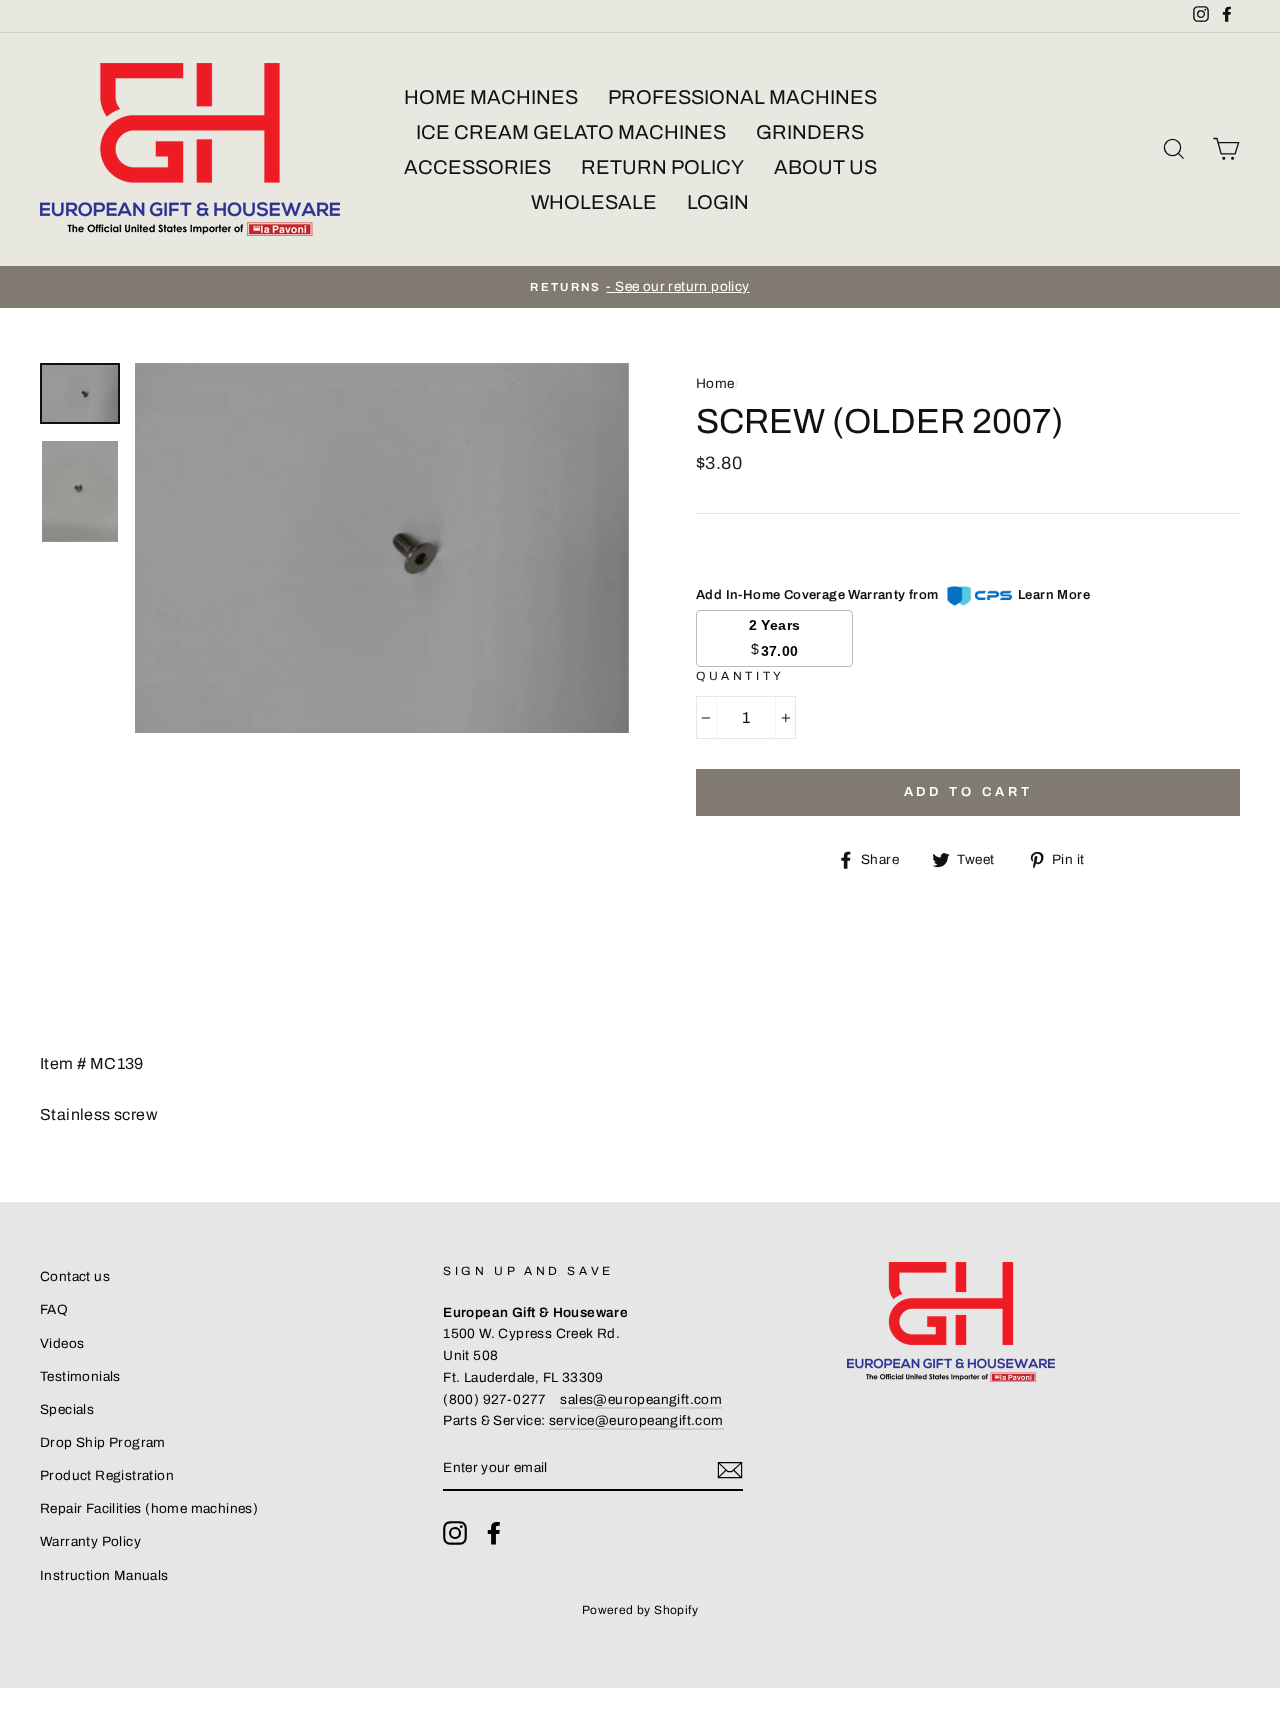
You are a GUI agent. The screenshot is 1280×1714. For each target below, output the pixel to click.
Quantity (740, 676)
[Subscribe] (730, 1469)
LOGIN (718, 202)
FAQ (54, 1309)
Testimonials (80, 1376)
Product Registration (107, 1475)
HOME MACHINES (491, 97)
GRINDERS (810, 132)
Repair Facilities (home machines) (149, 1508)
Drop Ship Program (103, 1442)
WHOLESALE (594, 202)
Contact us (75, 1276)
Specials (67, 1409)
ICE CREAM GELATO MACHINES (571, 132)
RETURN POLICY (662, 167)
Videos (62, 1343)
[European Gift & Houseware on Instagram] (455, 1533)
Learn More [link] (1054, 595)
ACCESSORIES (477, 167)
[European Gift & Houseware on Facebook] (494, 1533)
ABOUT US (825, 167)
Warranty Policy (90, 1541)
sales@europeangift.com (641, 1399)
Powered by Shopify (640, 1610)
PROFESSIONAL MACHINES (742, 97)
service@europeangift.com (636, 1420)
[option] (640, 287)
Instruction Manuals (104, 1575)
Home (715, 383)
